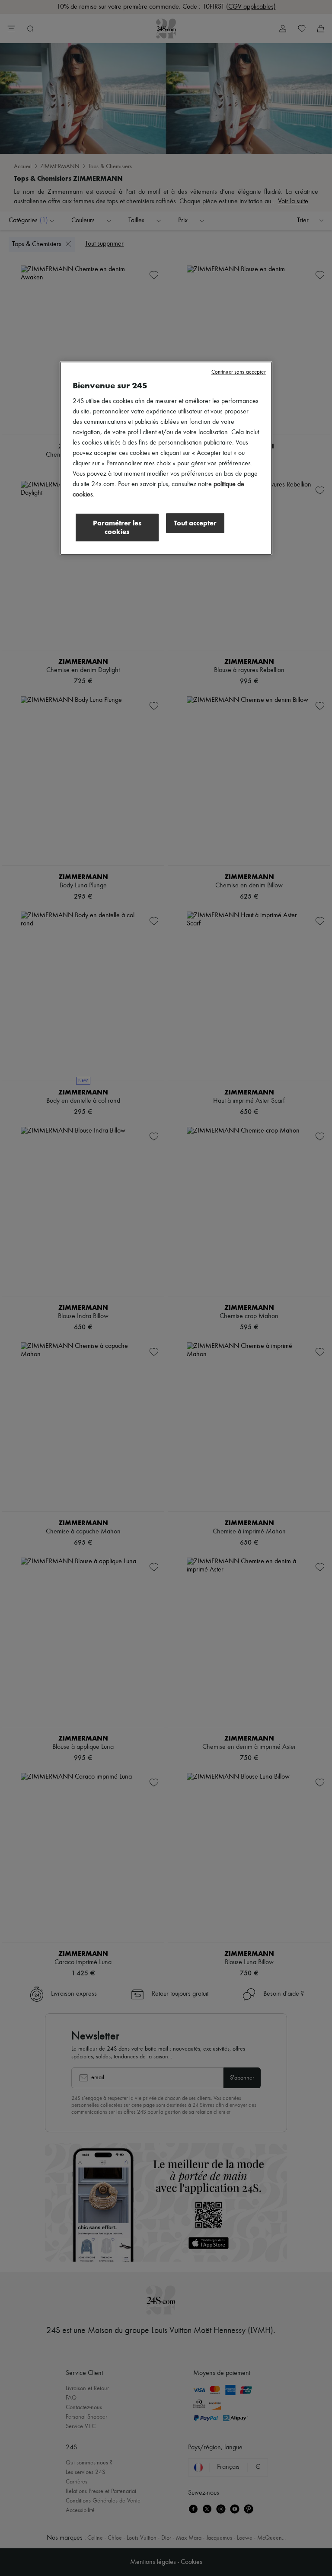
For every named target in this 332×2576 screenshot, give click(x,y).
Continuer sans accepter (239, 372)
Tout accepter (195, 523)
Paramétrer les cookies (117, 527)
